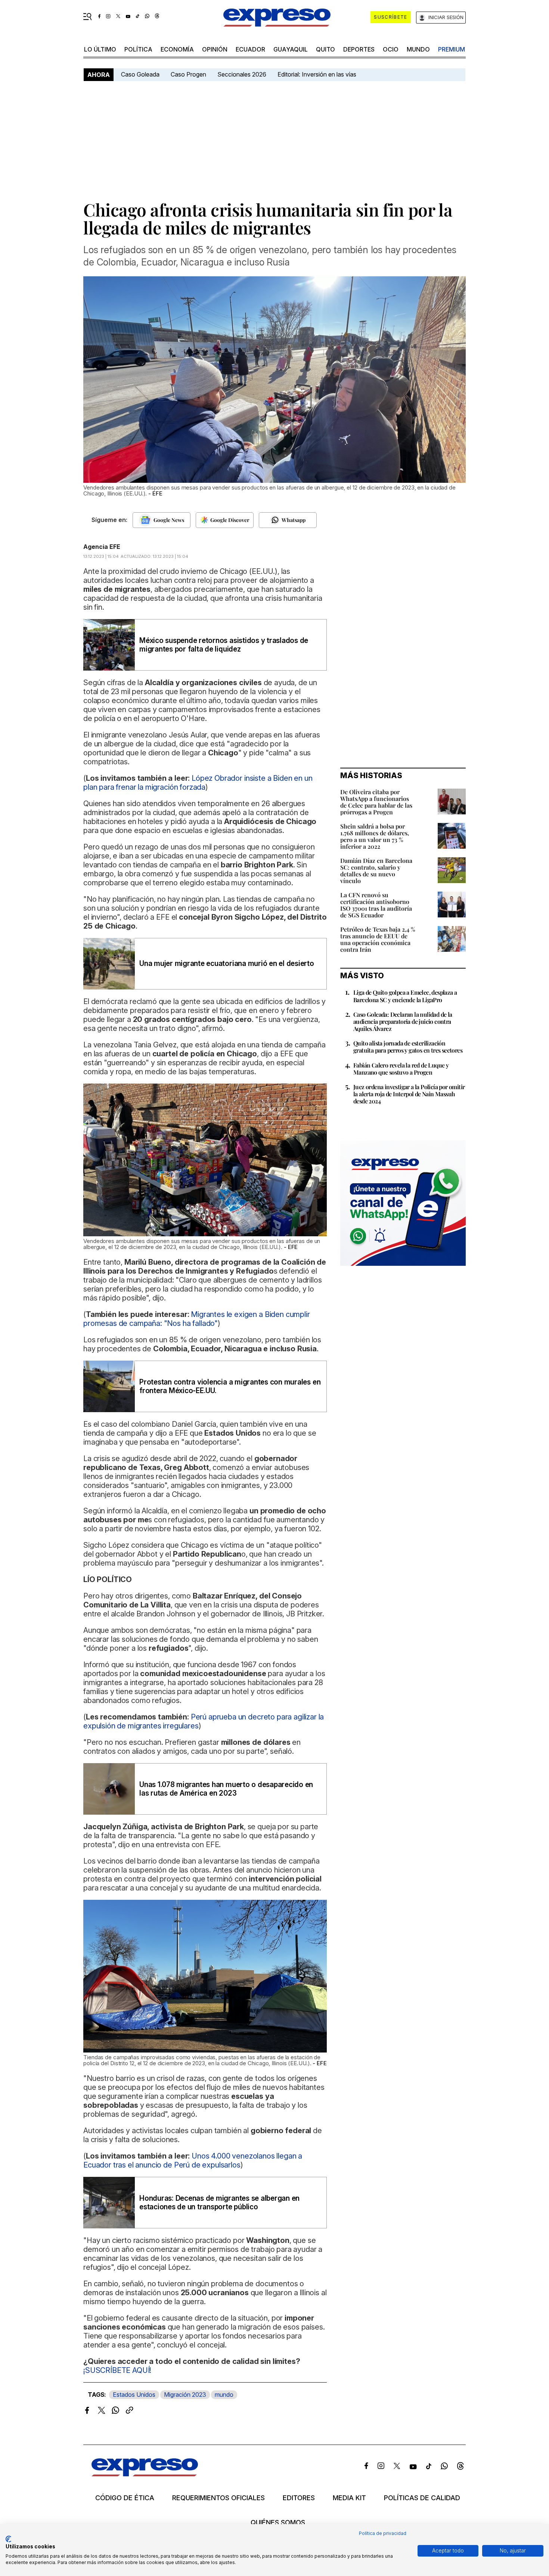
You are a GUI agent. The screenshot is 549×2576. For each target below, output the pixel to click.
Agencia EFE (102, 547)
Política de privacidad (383, 2533)
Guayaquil (291, 49)
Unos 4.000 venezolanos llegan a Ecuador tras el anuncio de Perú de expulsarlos (193, 2160)
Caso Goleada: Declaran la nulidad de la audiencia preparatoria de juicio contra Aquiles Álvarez (403, 1021)
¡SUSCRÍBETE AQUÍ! (117, 2370)
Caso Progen (188, 74)
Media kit (349, 2498)
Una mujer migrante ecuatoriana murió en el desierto (227, 964)
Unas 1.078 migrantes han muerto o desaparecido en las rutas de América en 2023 (226, 1789)
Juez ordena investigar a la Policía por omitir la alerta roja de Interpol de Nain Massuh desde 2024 (409, 1094)
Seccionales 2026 (242, 74)
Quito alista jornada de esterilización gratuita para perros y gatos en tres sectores (408, 1047)
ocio (391, 49)
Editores (299, 2498)
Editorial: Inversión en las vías (317, 74)
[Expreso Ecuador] (145, 2474)
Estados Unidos (134, 2395)
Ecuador (250, 49)
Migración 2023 (185, 2395)
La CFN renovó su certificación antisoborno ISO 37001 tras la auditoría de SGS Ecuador (376, 905)
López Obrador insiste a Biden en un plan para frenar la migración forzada (198, 783)
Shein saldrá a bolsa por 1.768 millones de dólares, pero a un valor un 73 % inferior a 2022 (375, 836)
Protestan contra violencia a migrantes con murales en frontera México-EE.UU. (230, 1386)
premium (452, 49)
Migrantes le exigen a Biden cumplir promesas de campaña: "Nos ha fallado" (197, 1319)
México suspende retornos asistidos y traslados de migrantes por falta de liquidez (224, 645)
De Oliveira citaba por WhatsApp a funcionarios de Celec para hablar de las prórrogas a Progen (376, 802)
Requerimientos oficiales (218, 2498)
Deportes (359, 49)
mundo (418, 49)
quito (325, 49)
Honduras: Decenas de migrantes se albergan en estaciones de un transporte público (219, 2203)
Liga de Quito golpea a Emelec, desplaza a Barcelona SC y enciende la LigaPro (405, 996)
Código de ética (125, 2498)
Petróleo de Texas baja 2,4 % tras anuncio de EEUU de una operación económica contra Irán (378, 939)
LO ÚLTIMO (100, 49)
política (138, 49)
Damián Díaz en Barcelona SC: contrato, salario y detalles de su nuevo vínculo (376, 871)
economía (177, 49)
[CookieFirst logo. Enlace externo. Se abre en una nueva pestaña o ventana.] (8, 2539)
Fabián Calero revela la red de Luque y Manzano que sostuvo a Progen (401, 1069)
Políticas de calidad (422, 2498)
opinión (215, 49)
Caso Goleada (140, 74)
